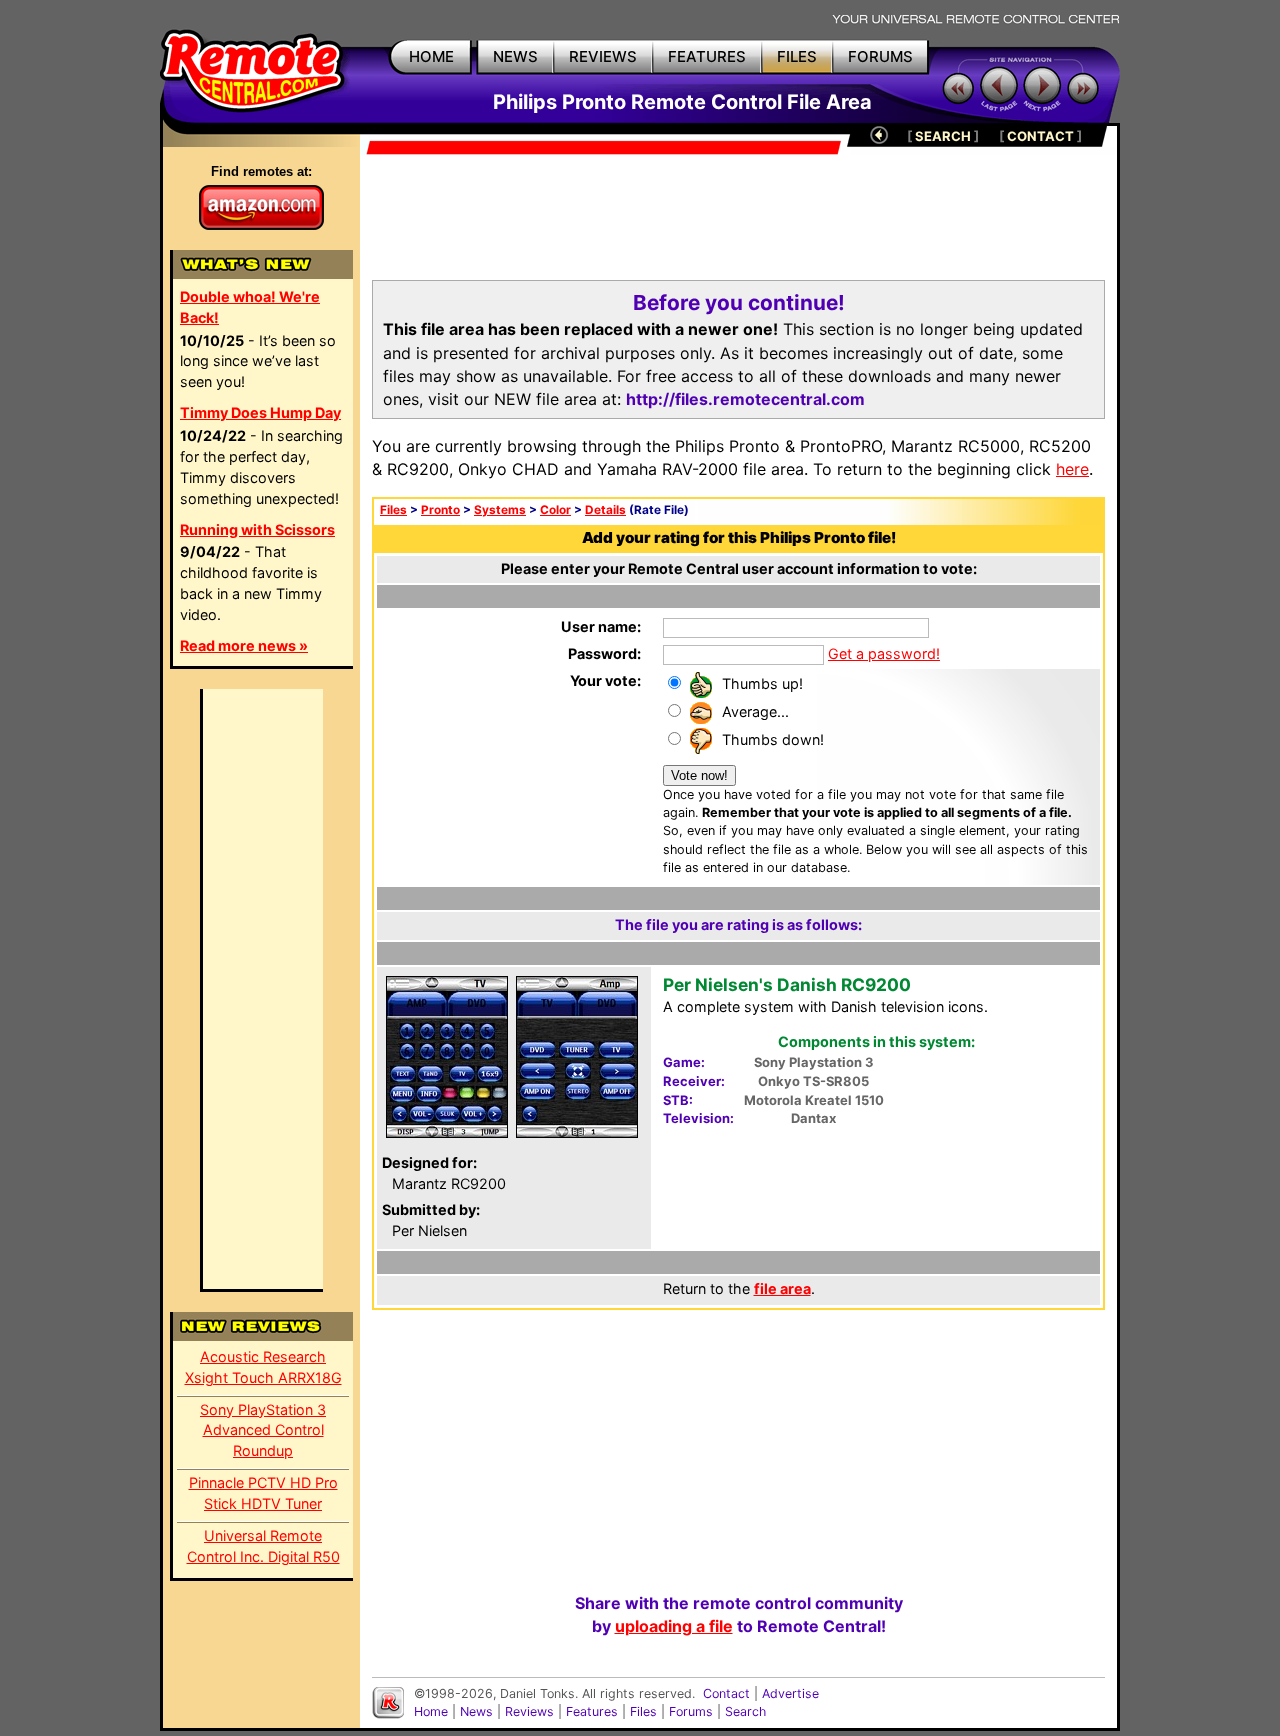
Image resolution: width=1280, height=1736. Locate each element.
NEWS (515, 56)
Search (745, 1711)
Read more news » (244, 645)
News (476, 1711)
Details (605, 510)
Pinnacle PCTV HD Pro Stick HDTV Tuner (263, 1493)
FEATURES (707, 56)
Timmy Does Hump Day (260, 412)
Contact (726, 1693)
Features (592, 1711)
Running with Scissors (257, 529)
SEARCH (943, 136)
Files (393, 510)
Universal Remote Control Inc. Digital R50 (263, 1546)
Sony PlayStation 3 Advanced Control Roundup (263, 1430)
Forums (691, 1711)
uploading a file (674, 1626)
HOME (431, 56)
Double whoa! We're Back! (250, 307)
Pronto (440, 510)
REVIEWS (603, 56)
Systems (500, 510)
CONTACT (1040, 136)
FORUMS (880, 56)
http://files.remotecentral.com (745, 399)
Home (431, 1711)
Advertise (790, 1693)
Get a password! (884, 653)
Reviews (529, 1711)
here (1072, 469)
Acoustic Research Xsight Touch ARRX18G (263, 1367)
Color (555, 510)
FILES (797, 56)
